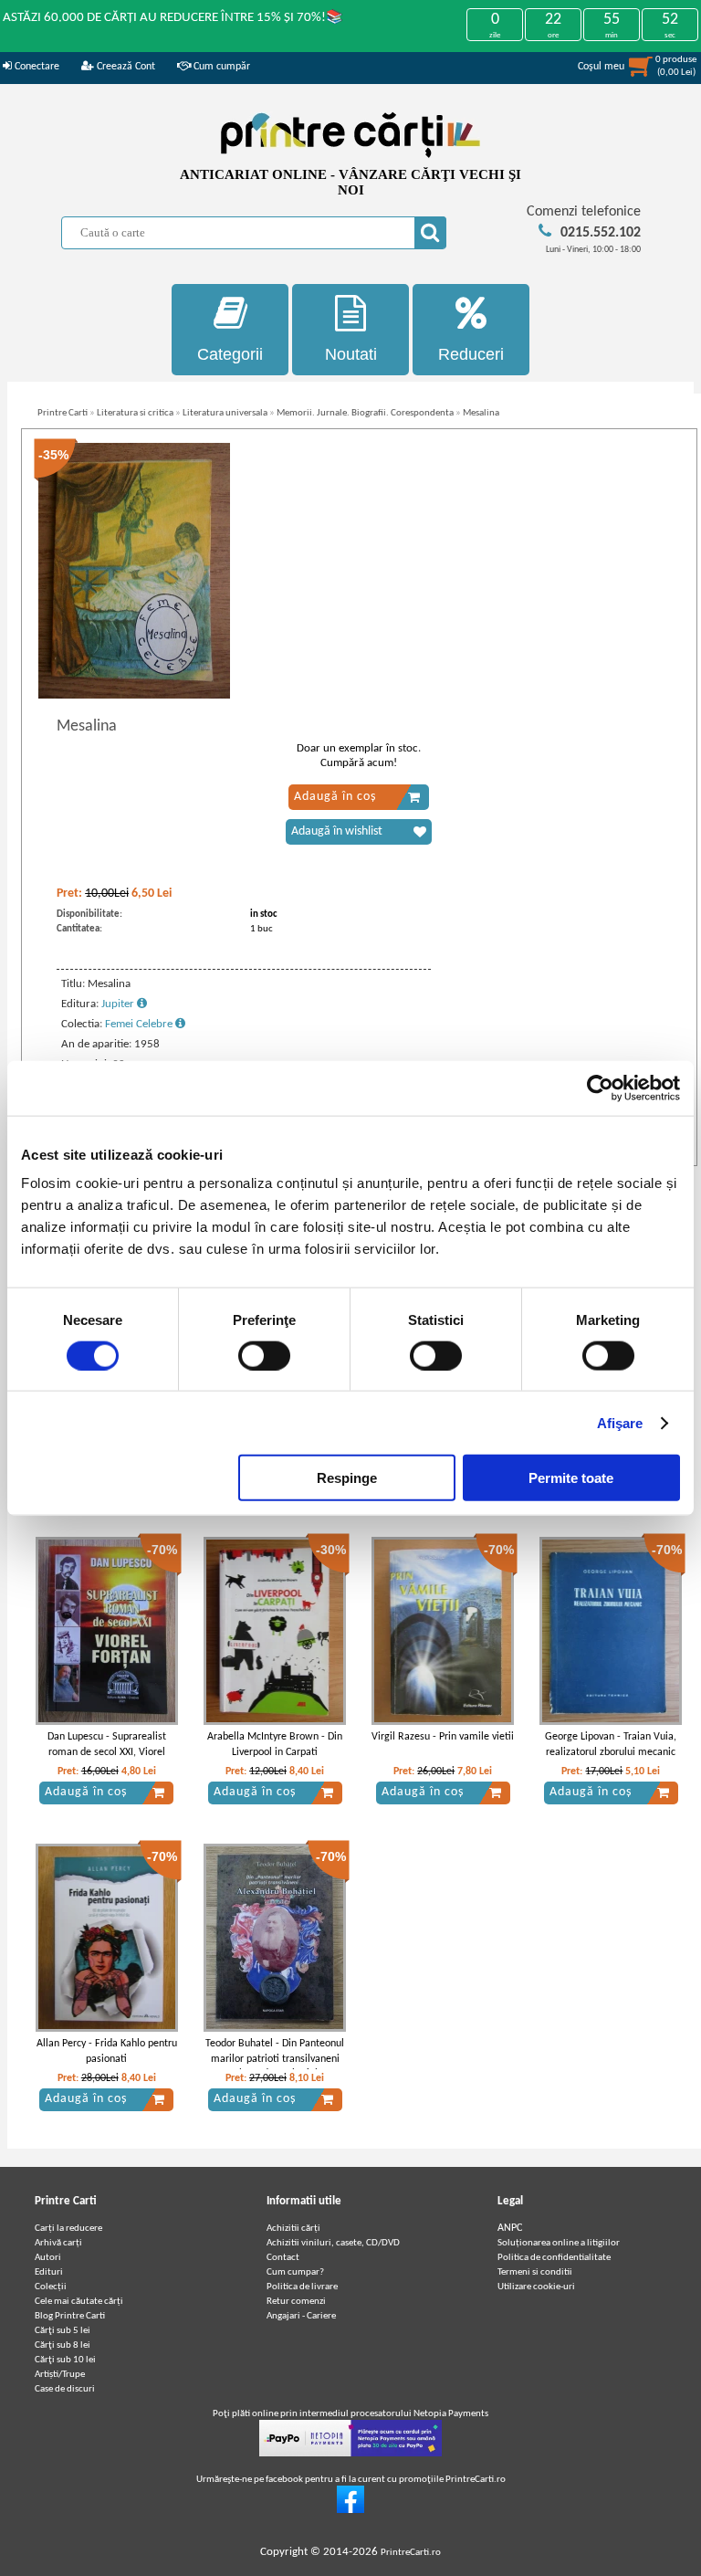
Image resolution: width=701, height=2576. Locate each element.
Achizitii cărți (293, 2229)
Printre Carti (63, 413)
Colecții (51, 2287)
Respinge (347, 1478)
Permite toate (571, 1478)
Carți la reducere (68, 2229)
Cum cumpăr (220, 67)
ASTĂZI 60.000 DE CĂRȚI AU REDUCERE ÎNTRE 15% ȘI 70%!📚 (173, 18)
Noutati (351, 354)
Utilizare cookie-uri (536, 2287)
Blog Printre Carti (70, 2316)
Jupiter (119, 1004)
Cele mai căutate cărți (79, 2302)
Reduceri (471, 354)
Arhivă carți (58, 2243)
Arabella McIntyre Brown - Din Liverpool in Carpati (275, 1745)
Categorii (230, 354)
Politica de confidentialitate (554, 2258)
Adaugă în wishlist (337, 831)
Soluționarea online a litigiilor (559, 2243)
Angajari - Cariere (301, 2316)
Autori (48, 2258)
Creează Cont (125, 67)
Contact (283, 2258)
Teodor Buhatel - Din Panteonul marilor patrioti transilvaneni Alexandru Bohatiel (275, 2059)
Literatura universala (225, 413)
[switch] (264, 1355)
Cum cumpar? (295, 2272)
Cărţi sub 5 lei (63, 2331)
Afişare (620, 1422)
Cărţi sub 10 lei (65, 2360)
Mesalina (481, 413)
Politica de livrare (302, 2287)
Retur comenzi (296, 2302)
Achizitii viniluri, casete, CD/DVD (333, 2243)
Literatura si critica (135, 413)
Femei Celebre (140, 1024)
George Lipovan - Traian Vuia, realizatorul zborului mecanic (611, 1745)
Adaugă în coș (335, 797)
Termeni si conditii (535, 2272)
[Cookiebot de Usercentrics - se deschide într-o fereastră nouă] (600, 1088)
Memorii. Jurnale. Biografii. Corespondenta (365, 413)
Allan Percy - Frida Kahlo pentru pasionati (107, 2051)
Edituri (49, 2272)
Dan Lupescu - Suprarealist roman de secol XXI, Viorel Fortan (107, 1752)
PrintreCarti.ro (411, 2553)
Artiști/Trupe (60, 2375)
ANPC (510, 2228)
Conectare (36, 67)
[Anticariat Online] (350, 2511)
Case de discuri (65, 2389)
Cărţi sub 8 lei (63, 2345)
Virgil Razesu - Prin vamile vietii (443, 1737)
